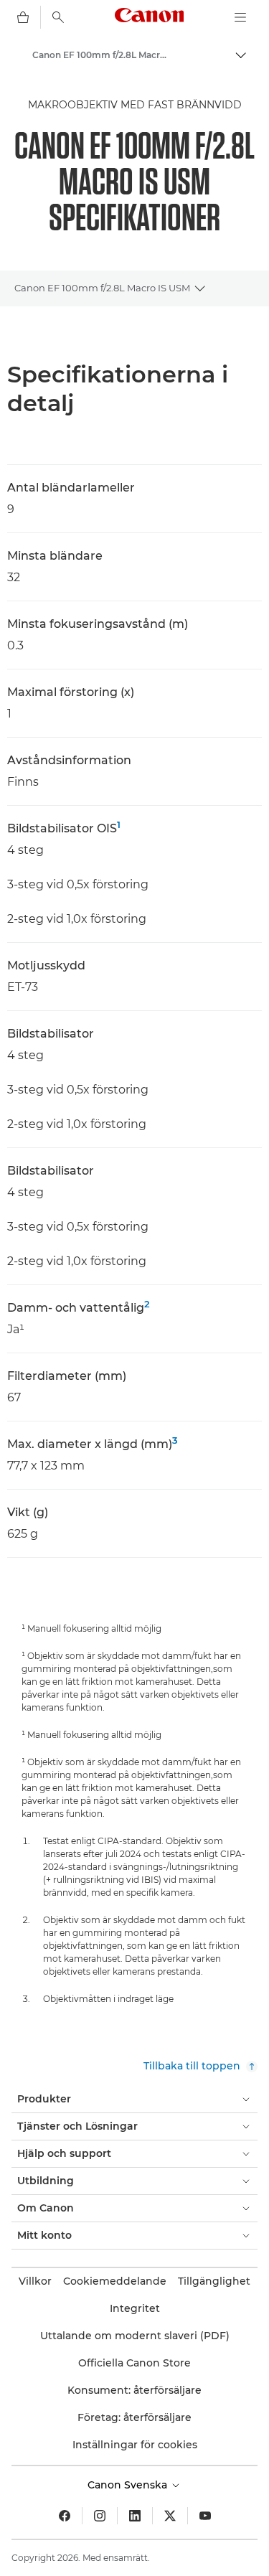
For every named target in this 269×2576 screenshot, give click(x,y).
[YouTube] (205, 2516)
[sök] (58, 17)
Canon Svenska (129, 2485)
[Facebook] (65, 2516)
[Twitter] (170, 2516)
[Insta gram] (100, 2516)
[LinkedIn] (135, 2516)
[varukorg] (23, 17)
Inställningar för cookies (135, 2445)
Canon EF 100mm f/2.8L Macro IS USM (102, 288)
